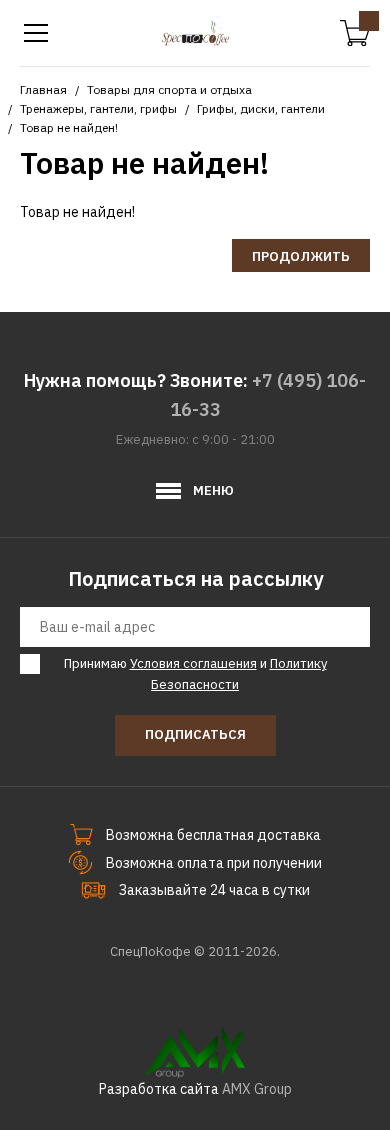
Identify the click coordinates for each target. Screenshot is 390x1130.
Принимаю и (195, 674)
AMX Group (257, 1089)
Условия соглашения (193, 663)
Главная (43, 89)
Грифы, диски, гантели (261, 108)
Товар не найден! (69, 127)
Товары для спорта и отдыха (169, 89)
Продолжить (301, 256)
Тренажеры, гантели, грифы (98, 108)
